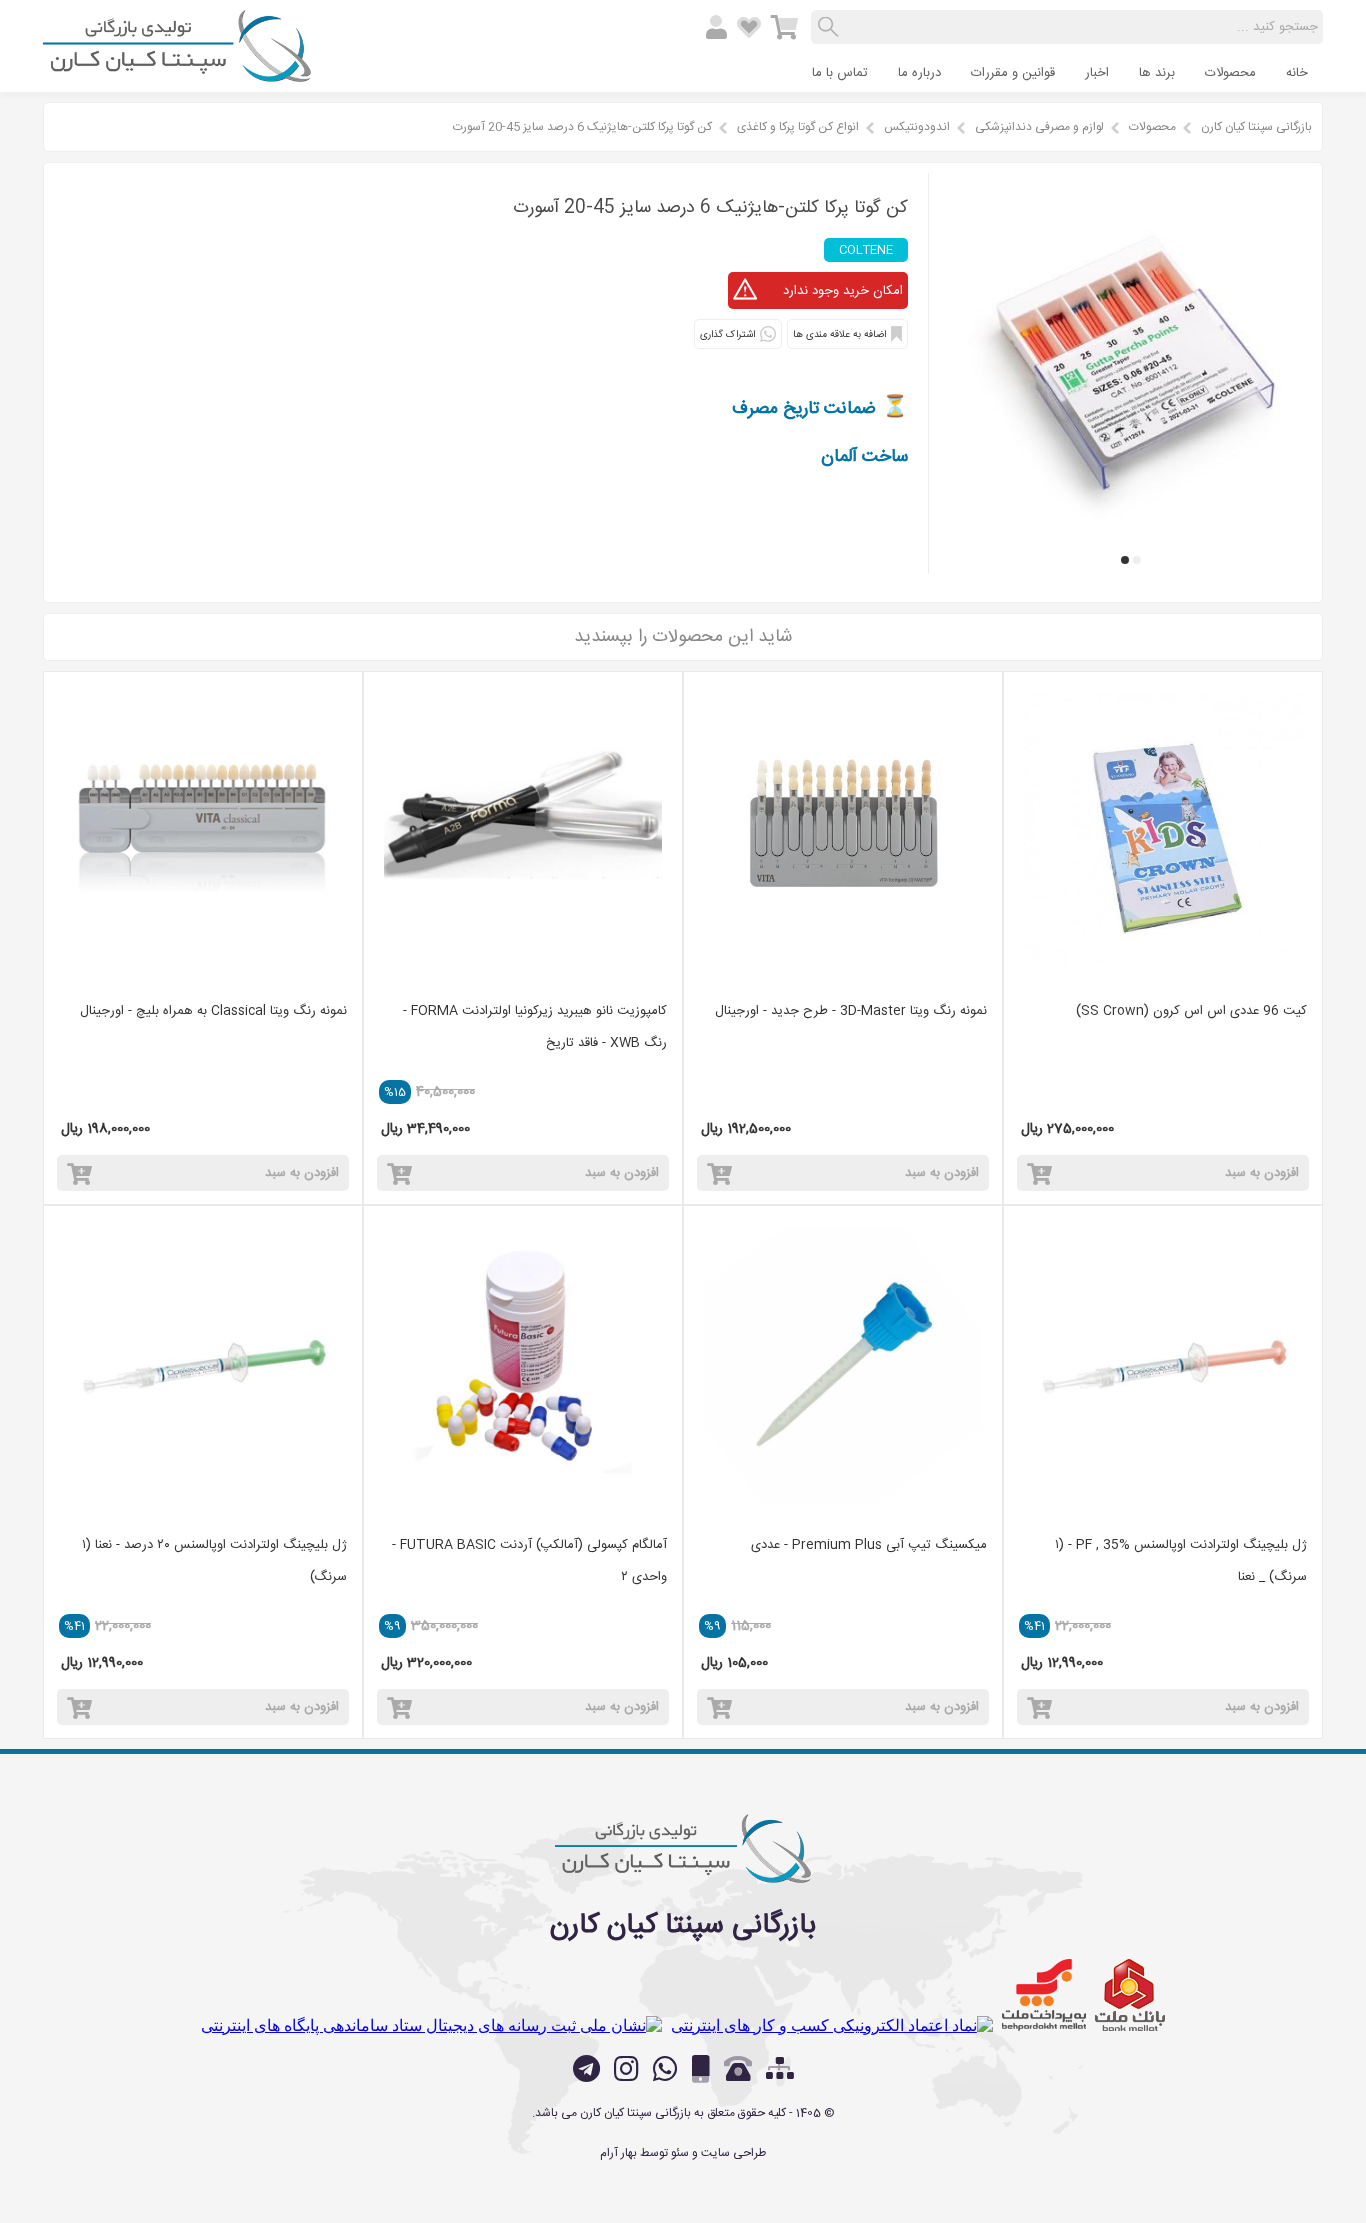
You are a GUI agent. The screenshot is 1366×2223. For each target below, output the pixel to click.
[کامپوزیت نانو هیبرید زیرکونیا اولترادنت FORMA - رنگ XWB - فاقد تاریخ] (523, 831)
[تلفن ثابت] (738, 2069)
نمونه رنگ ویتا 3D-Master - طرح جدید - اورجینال (851, 1011)
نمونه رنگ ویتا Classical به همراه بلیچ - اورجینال (213, 1011)
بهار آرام (618, 2153)
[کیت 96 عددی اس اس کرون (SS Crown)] (1163, 831)
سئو (680, 2153)
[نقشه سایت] (780, 2071)
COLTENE (866, 250)
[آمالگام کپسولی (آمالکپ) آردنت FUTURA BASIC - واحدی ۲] (523, 1365)
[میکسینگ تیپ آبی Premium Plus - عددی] (843, 1365)
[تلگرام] (586, 2069)
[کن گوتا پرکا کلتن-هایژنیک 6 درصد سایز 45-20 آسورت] (1130, 529)
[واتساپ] (665, 2069)
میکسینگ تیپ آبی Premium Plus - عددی (869, 1545)
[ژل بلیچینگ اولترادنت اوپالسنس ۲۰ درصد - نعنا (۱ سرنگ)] (203, 1365)
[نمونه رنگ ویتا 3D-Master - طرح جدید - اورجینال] (843, 831)
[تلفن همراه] (701, 2069)
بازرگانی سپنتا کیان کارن (1256, 127)
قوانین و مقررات (1013, 73)
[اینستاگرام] (626, 2069)
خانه (1297, 73)
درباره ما (919, 73)
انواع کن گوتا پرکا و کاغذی (798, 127)
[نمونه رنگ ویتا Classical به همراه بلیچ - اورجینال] (203, 831)
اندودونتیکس (917, 127)
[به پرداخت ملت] (1044, 1995)
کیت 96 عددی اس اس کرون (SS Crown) (1191, 1011)
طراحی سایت (733, 2153)
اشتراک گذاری (727, 335)
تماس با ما (840, 73)
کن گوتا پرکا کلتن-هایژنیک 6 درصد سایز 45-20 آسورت (582, 127)
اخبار (1097, 73)
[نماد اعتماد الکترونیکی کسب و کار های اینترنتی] (832, 2025)
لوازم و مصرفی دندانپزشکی (1039, 127)
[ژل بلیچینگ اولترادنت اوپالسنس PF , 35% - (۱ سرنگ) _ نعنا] (1163, 1365)
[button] (1137, 560)
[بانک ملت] (1130, 1995)
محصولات (1230, 73)
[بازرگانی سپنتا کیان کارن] (177, 74)
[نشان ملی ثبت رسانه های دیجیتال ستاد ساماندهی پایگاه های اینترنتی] (431, 2025)
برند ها (1157, 73)
